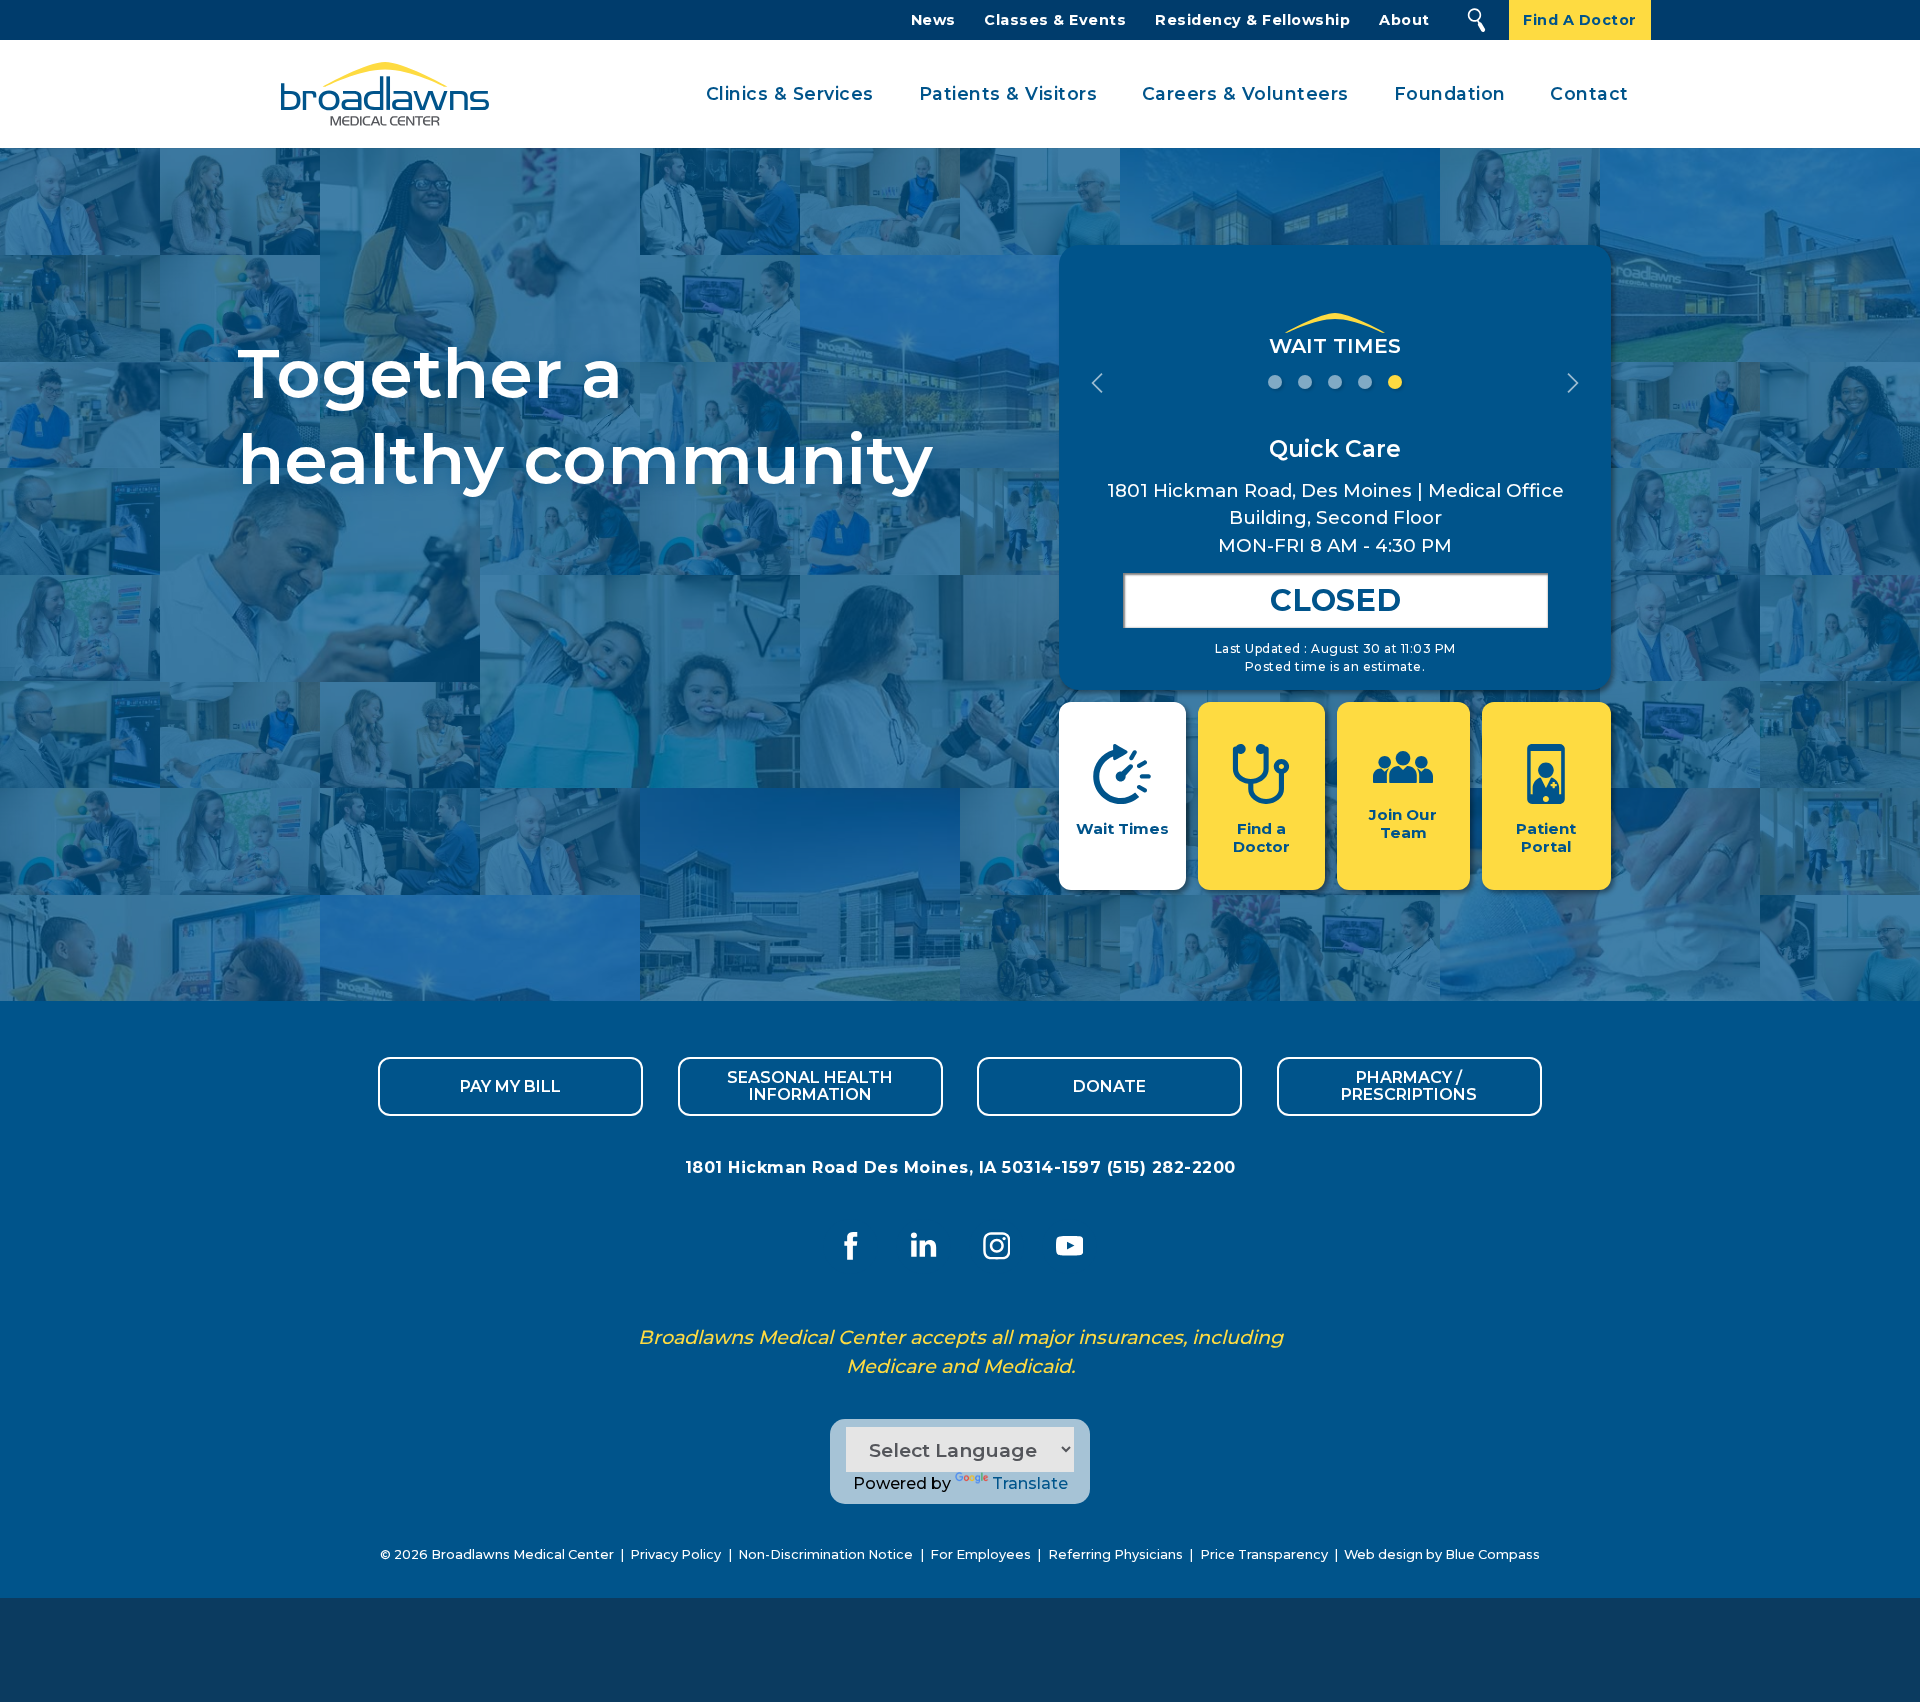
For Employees (980, 1554)
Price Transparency (1264, 1554)
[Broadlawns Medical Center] (379, 94)
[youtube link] (1069, 1246)
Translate (1030, 1483)
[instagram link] (996, 1246)
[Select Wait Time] (1275, 380)
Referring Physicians (1115, 1554)
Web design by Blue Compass (1442, 1554)
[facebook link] (850, 1246)
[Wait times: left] (1097, 381)
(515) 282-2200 (1171, 1167)
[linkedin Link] (923, 1246)
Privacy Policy (675, 1554)
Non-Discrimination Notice (825, 1554)
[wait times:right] (1573, 381)
